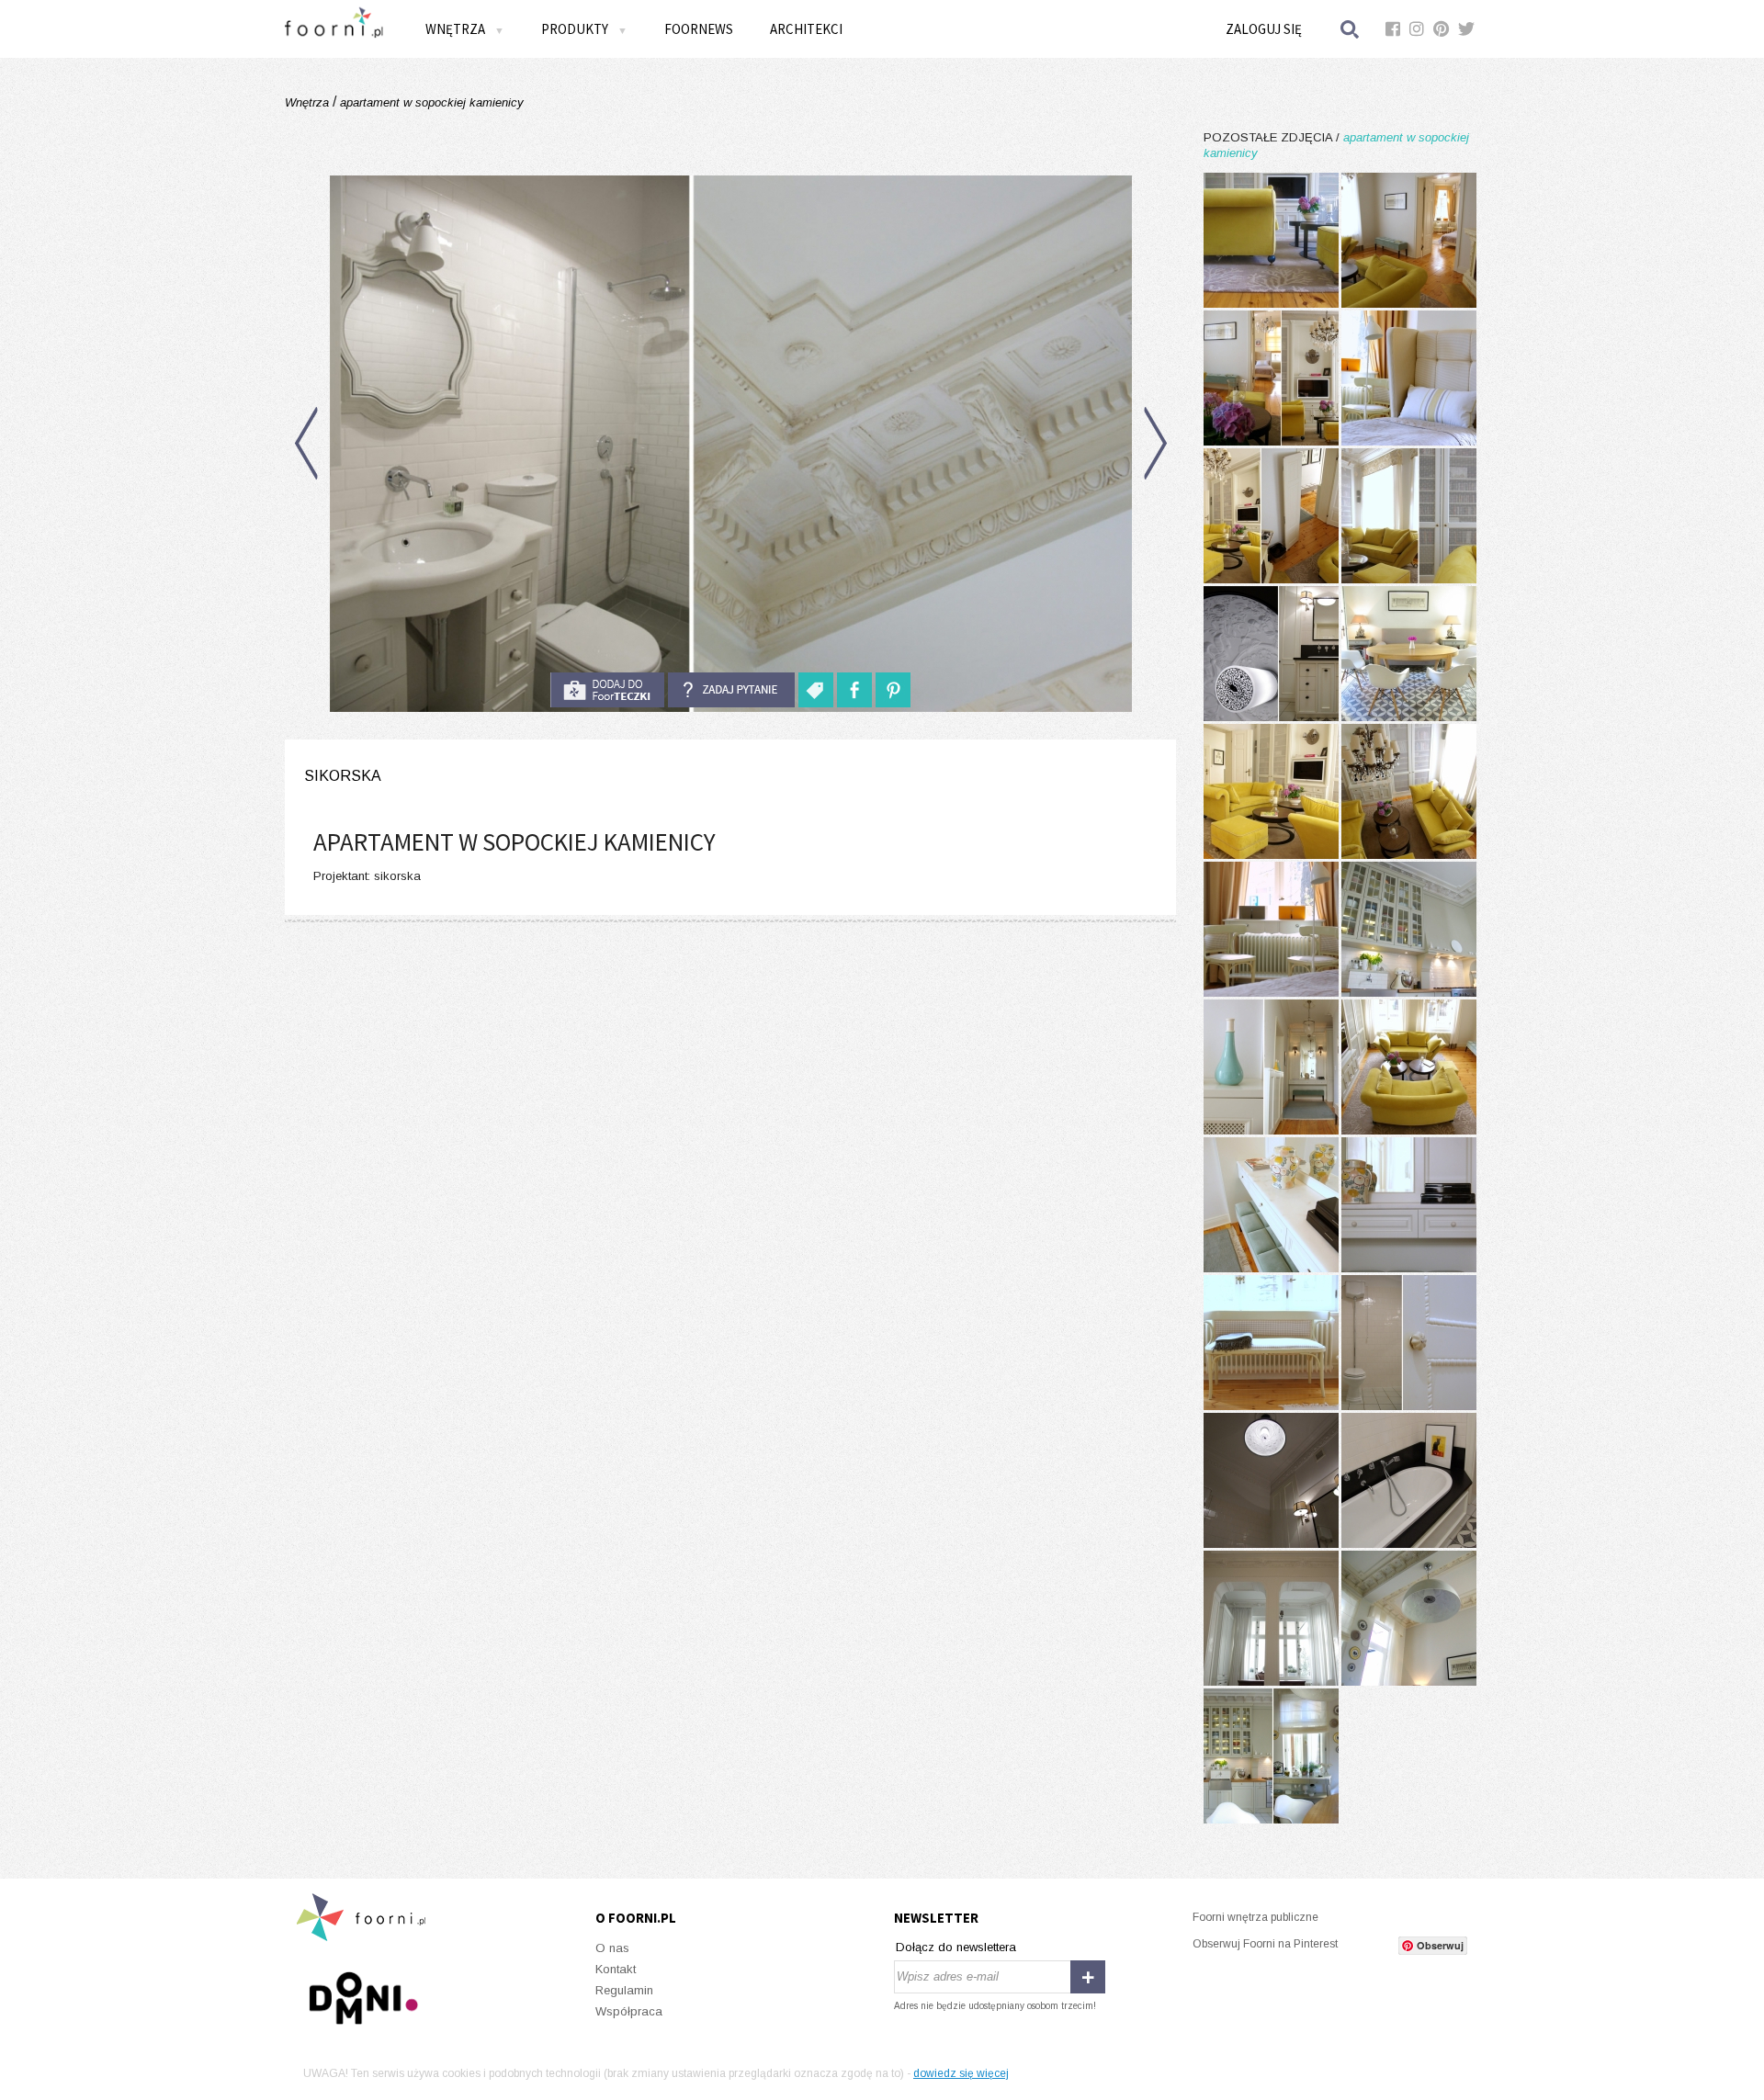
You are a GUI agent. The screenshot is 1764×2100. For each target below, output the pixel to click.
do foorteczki (607, 690)
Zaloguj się (1264, 29)
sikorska (343, 776)
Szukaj (1351, 29)
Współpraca (629, 2011)
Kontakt (616, 1969)
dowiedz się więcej (961, 2073)
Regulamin (624, 1990)
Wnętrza (309, 102)
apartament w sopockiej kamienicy (430, 102)
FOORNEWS (699, 29)
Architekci (806, 29)
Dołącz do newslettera (956, 1947)
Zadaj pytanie (731, 690)
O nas (612, 1948)
